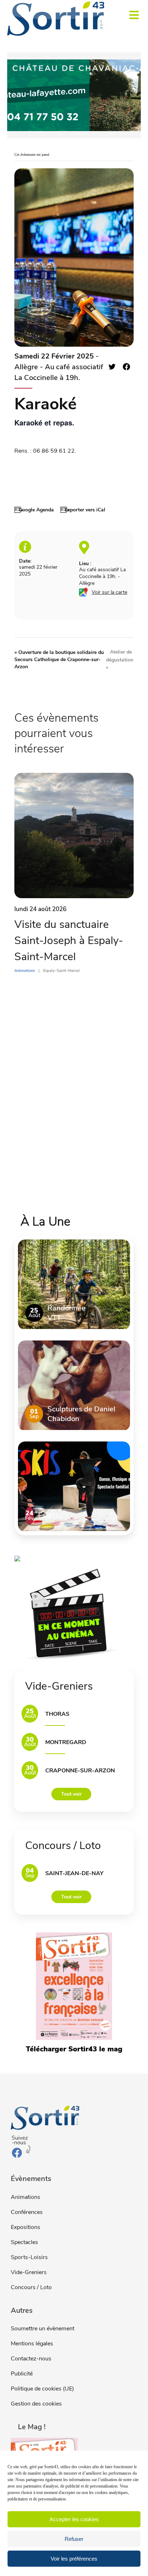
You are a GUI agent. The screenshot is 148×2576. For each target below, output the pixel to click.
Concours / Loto (31, 2287)
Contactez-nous (31, 2359)
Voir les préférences (74, 2559)
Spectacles (24, 2242)
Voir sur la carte (109, 592)
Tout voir (71, 1794)
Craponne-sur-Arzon (80, 1771)
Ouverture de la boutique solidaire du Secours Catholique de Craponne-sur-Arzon (59, 659)
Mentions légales (32, 2344)
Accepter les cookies (74, 2519)
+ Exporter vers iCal (83, 510)
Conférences (27, 2212)
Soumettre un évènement (43, 2329)
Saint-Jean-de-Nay (74, 1873)
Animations (26, 2197)
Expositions (26, 2227)
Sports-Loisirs (29, 2257)
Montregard (66, 1742)
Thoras (57, 1714)
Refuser (74, 2539)
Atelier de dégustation (120, 659)
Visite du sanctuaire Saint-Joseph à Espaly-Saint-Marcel (69, 941)
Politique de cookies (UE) (42, 2389)
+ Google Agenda (34, 510)
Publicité (22, 2374)
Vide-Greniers (29, 2272)
